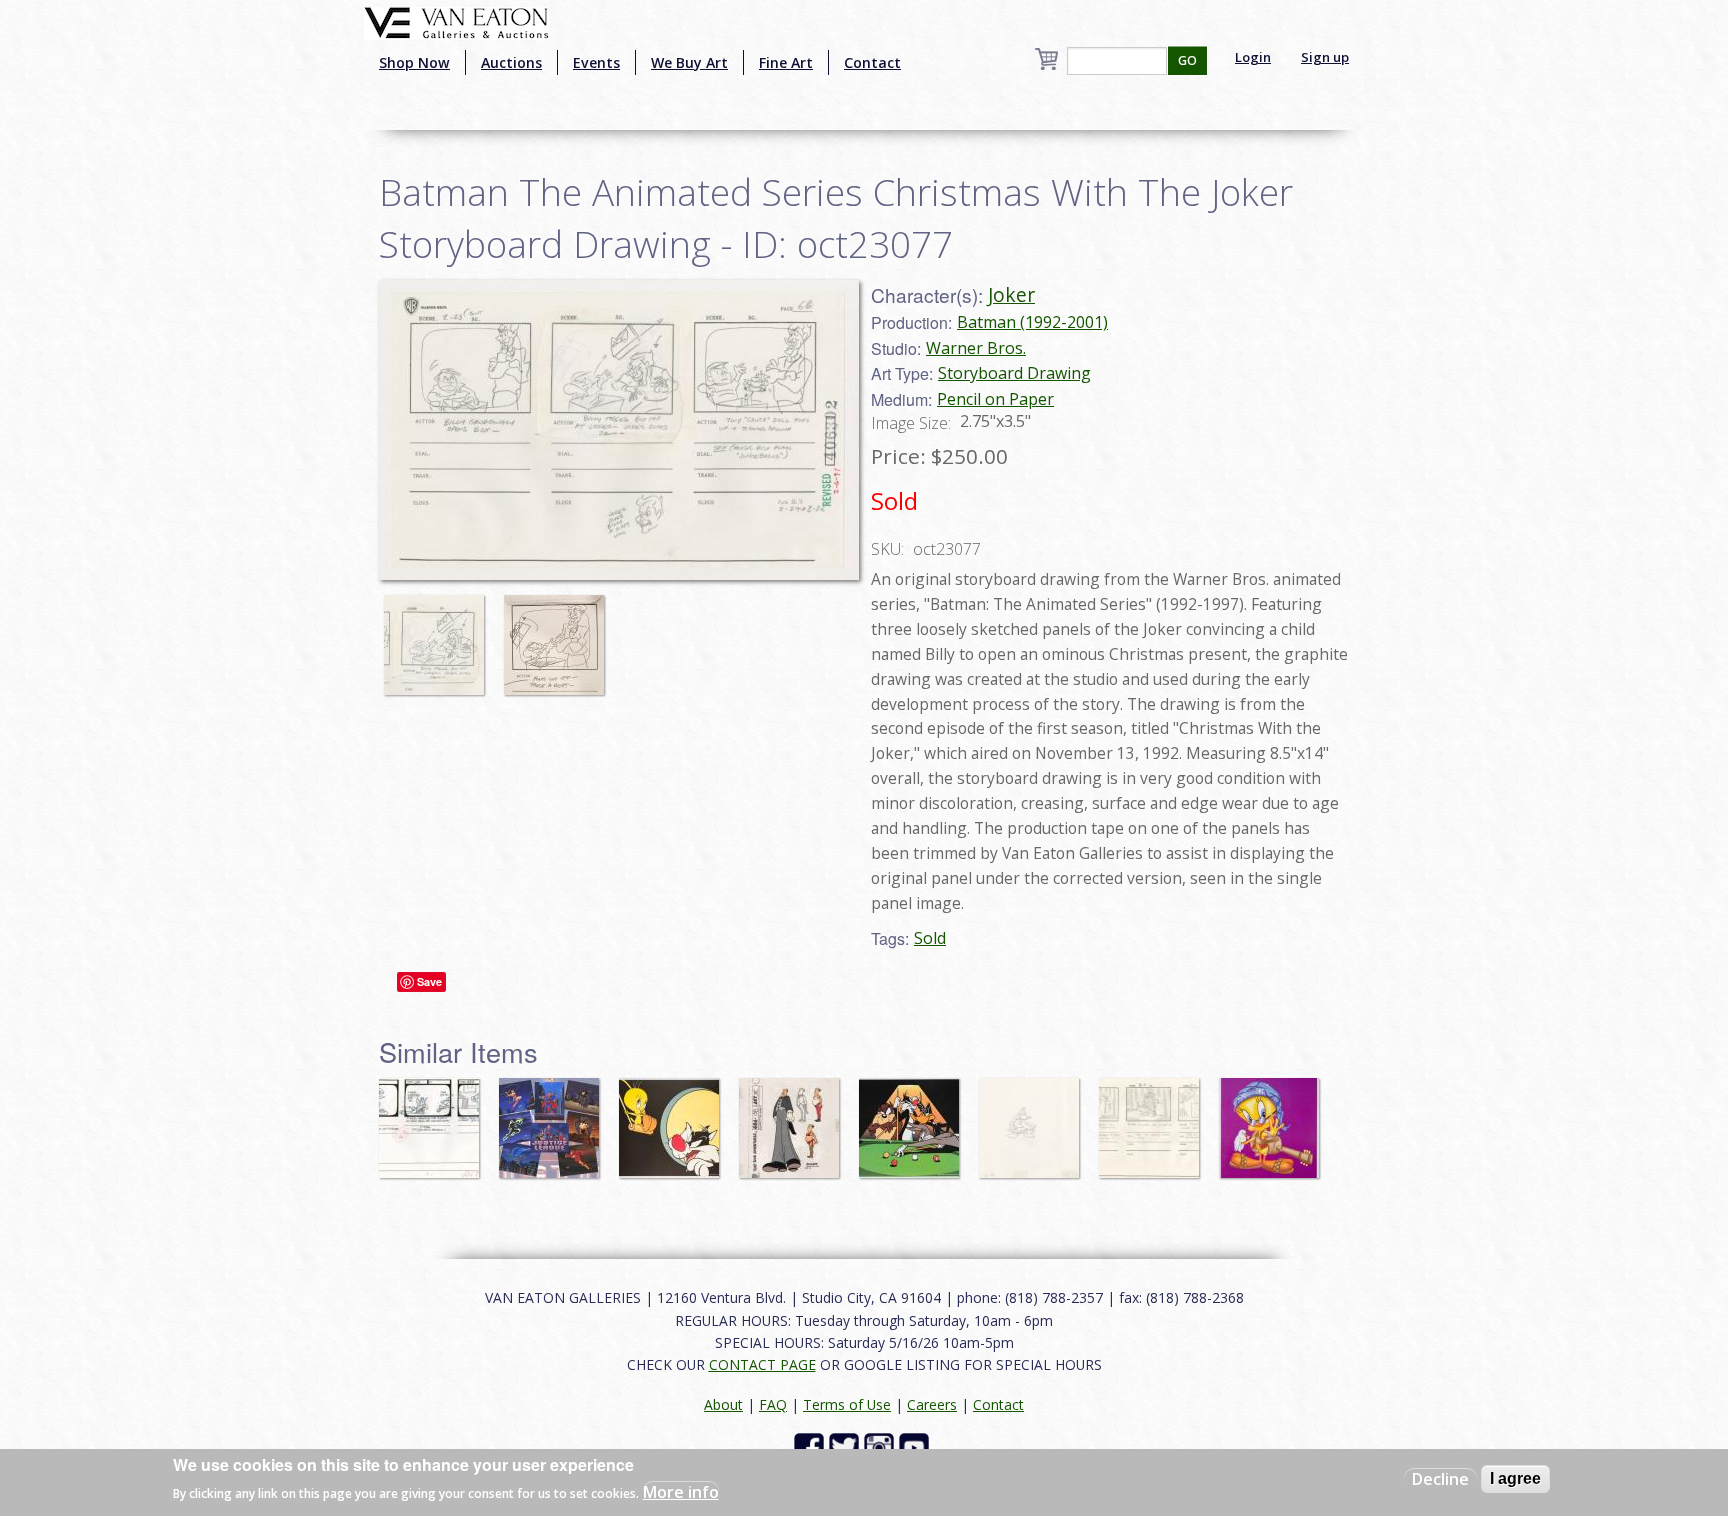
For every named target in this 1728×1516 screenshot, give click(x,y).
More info (681, 1492)
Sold (930, 938)
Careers (932, 1404)
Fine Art (786, 62)
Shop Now (414, 62)
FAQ (773, 1404)
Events (596, 62)
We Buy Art (689, 62)
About (723, 1404)
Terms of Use (847, 1404)
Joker (1011, 294)
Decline (1440, 1479)
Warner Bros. (976, 348)
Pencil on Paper (995, 399)
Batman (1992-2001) (1032, 322)
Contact (872, 62)
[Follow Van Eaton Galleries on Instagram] (881, 1446)
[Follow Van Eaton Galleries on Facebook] (811, 1446)
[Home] (456, 21)
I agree (1515, 1478)
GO (1187, 60)
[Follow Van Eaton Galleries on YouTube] (916, 1446)
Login (1253, 57)
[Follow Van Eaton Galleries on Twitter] (846, 1446)
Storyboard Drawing (1014, 373)
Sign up (1325, 57)
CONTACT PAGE (762, 1364)
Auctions (511, 62)
